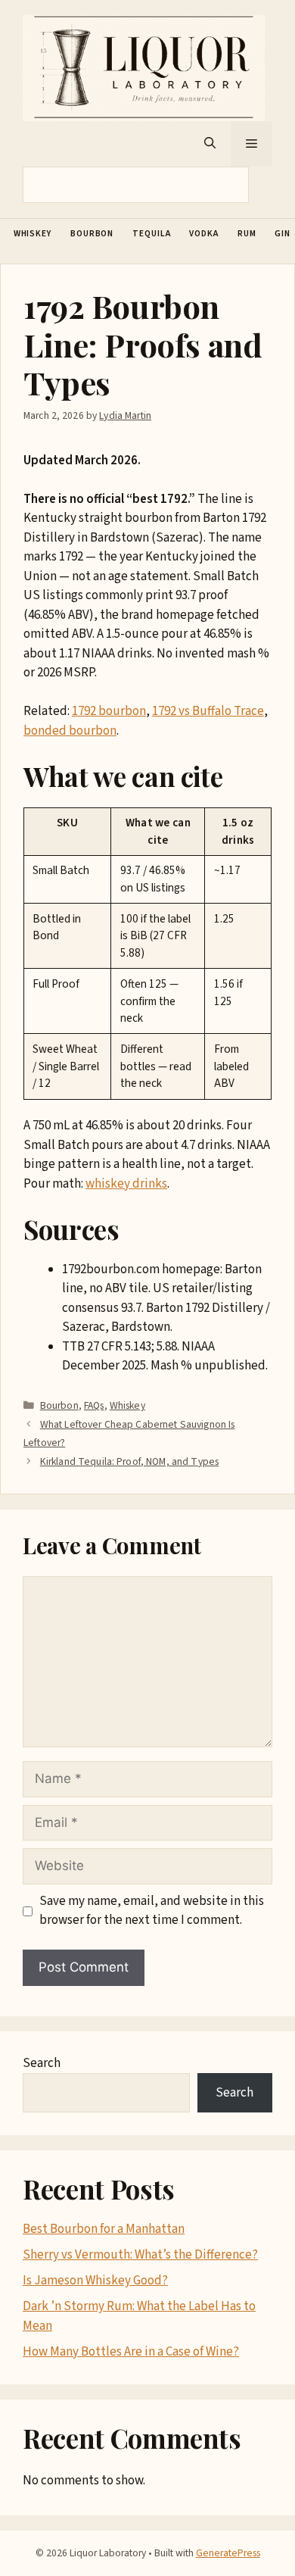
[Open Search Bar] (210, 144)
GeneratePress (228, 2553)
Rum (247, 234)
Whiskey (33, 234)
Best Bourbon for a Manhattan (104, 2229)
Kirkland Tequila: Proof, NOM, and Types (129, 1461)
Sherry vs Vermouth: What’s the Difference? (140, 2255)
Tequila (151, 234)
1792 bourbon (109, 711)
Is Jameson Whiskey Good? (95, 2281)
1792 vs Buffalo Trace (208, 711)
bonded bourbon (70, 731)
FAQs (94, 1405)
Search (42, 2063)
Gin (283, 234)
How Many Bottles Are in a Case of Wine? (131, 2352)
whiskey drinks (126, 1184)
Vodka (204, 234)
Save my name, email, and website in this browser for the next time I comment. (152, 1911)
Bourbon (92, 234)
